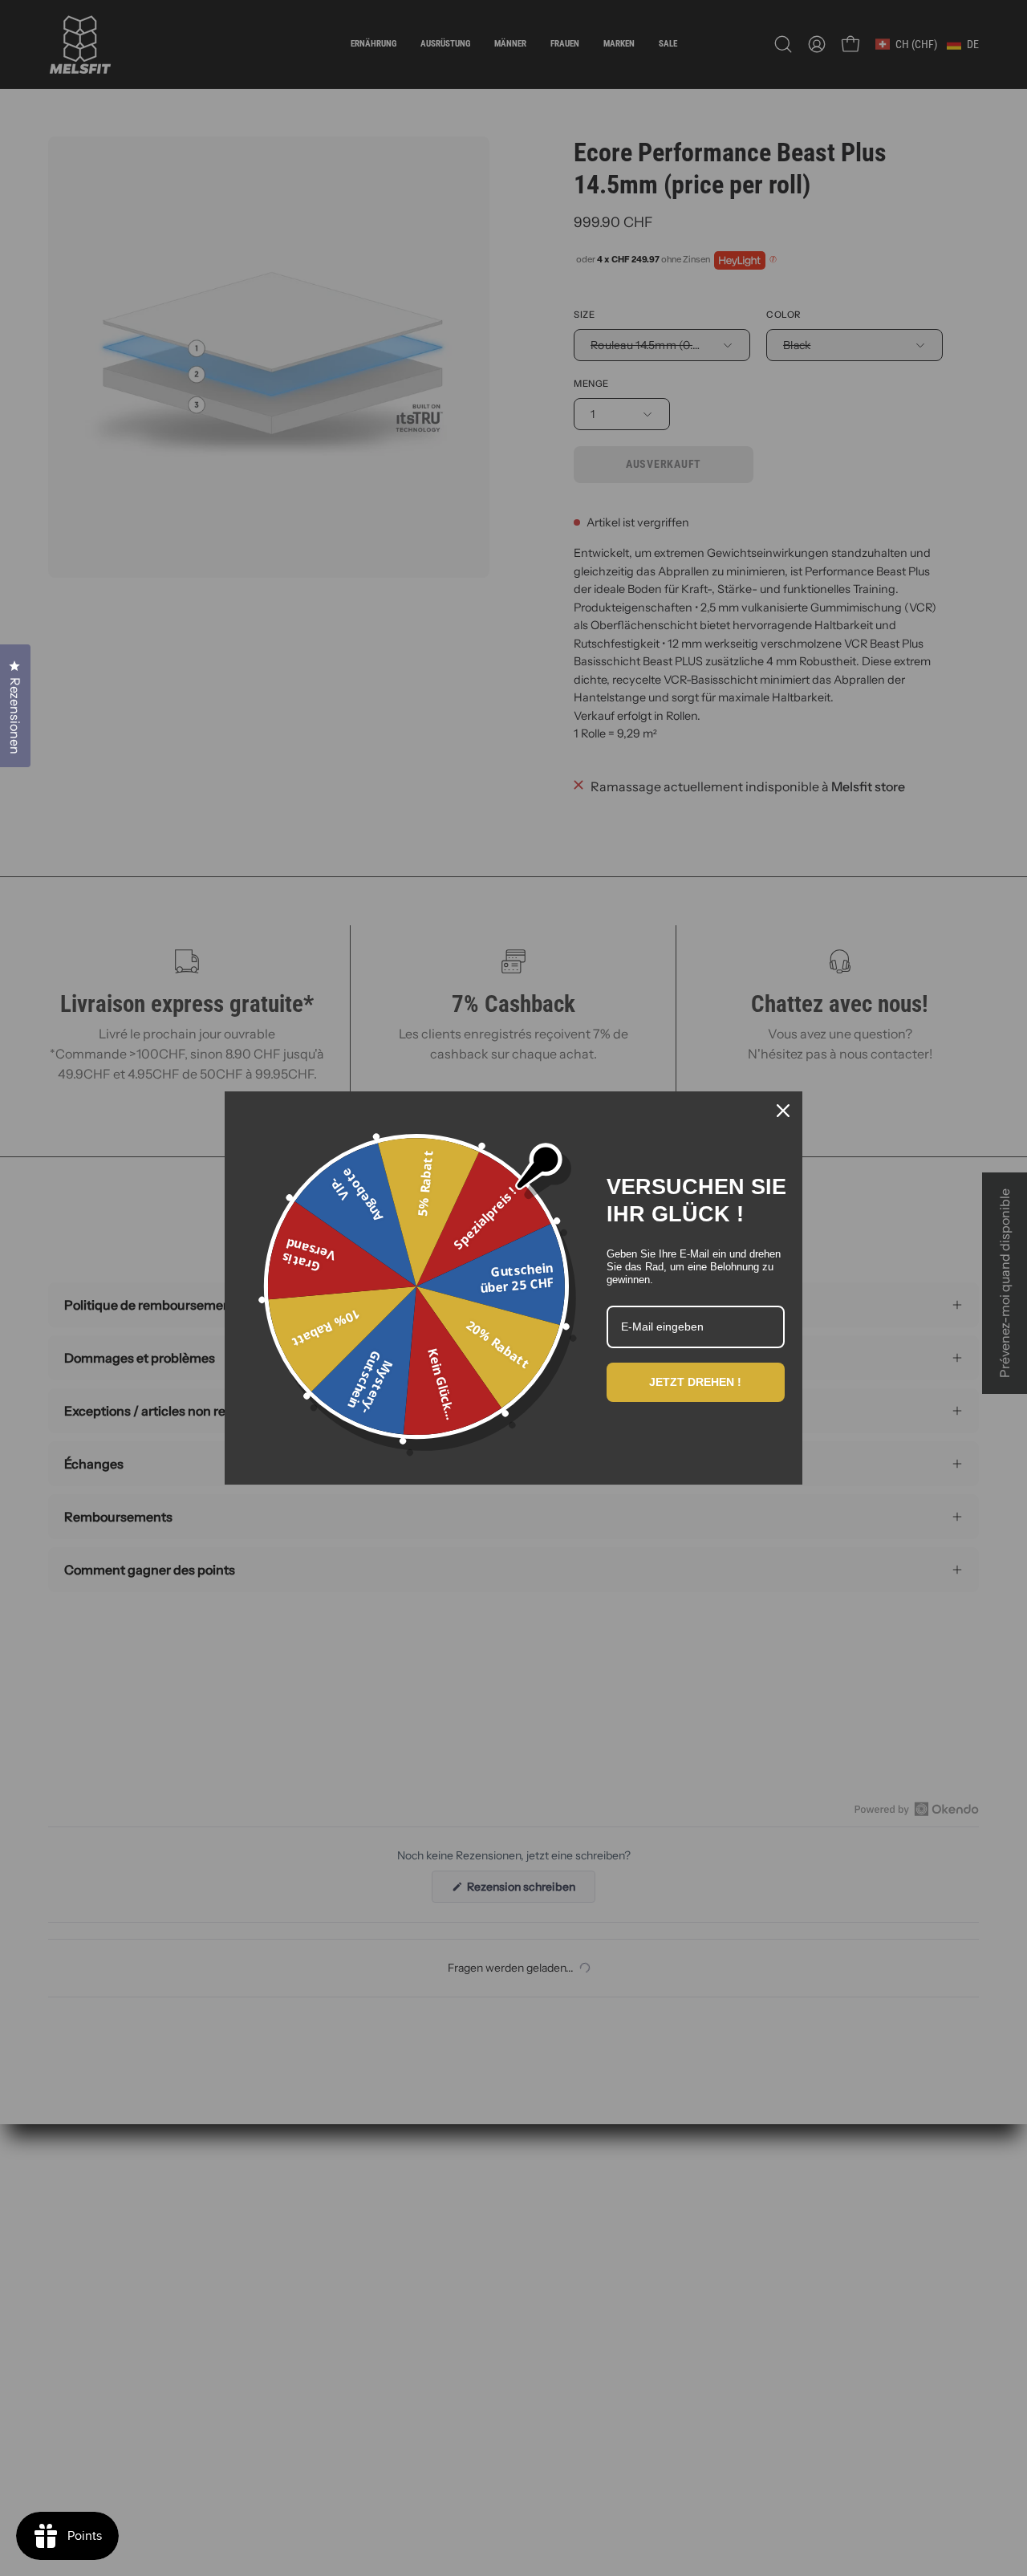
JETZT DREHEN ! (695, 1382)
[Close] (783, 1111)
